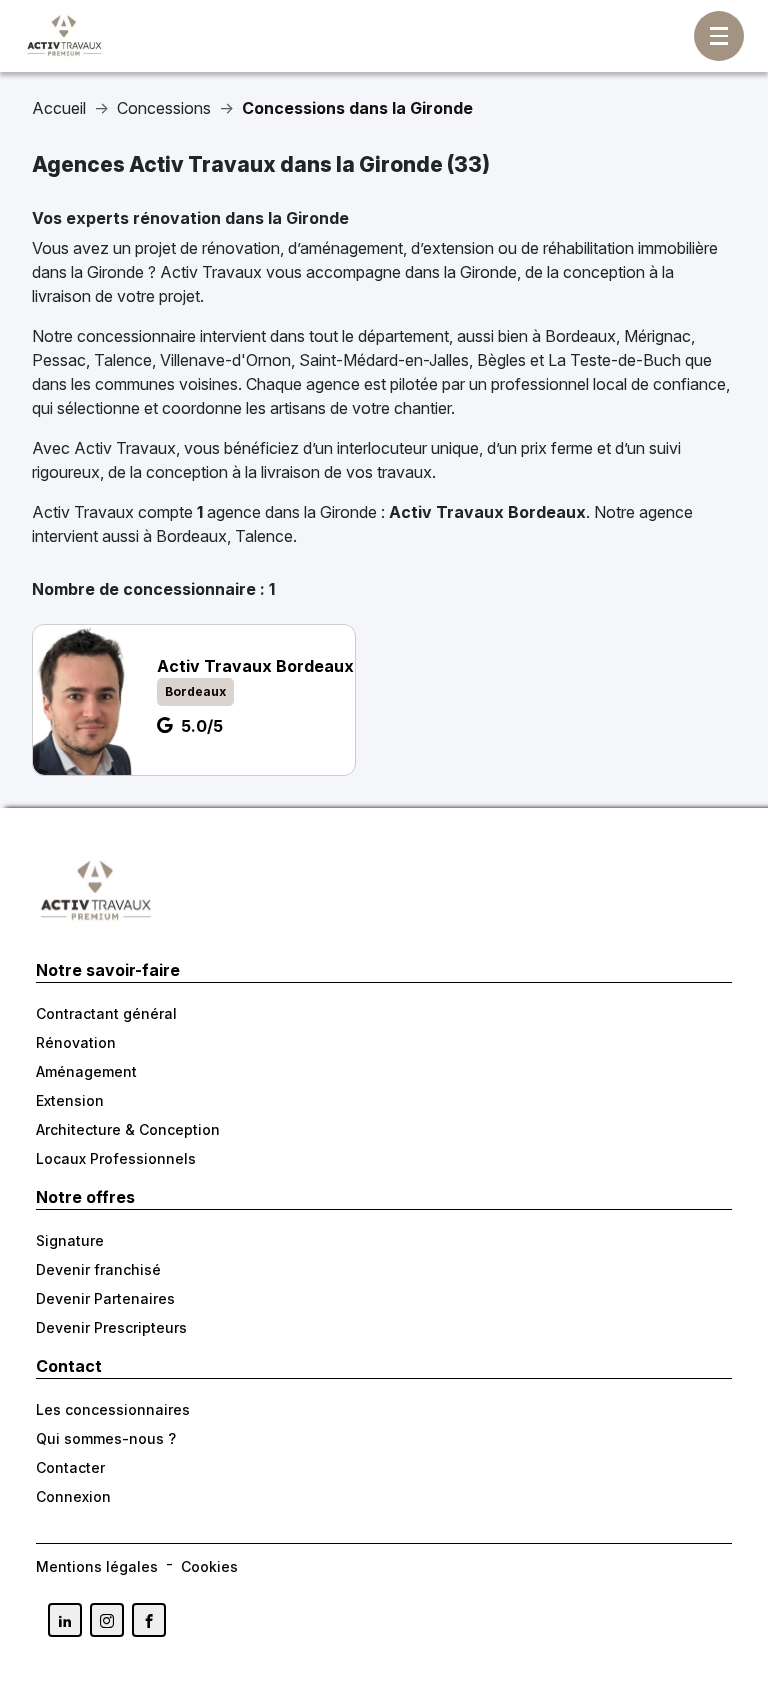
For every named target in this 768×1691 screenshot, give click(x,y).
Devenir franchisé (98, 1269)
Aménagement (86, 1071)
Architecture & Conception (128, 1129)
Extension (70, 1100)
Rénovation (76, 1042)
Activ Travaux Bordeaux (487, 512)
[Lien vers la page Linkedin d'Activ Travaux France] (65, 1620)
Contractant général (106, 1013)
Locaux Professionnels (116, 1158)
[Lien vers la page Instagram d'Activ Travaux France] (107, 1620)
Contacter (70, 1467)
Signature (70, 1240)
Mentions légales (97, 1566)
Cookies (209, 1566)
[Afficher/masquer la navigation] (719, 36)
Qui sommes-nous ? (106, 1438)
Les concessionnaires (113, 1409)
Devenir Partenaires (105, 1298)
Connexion (73, 1496)
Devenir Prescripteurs (111, 1327)
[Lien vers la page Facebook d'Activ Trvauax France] (149, 1620)
